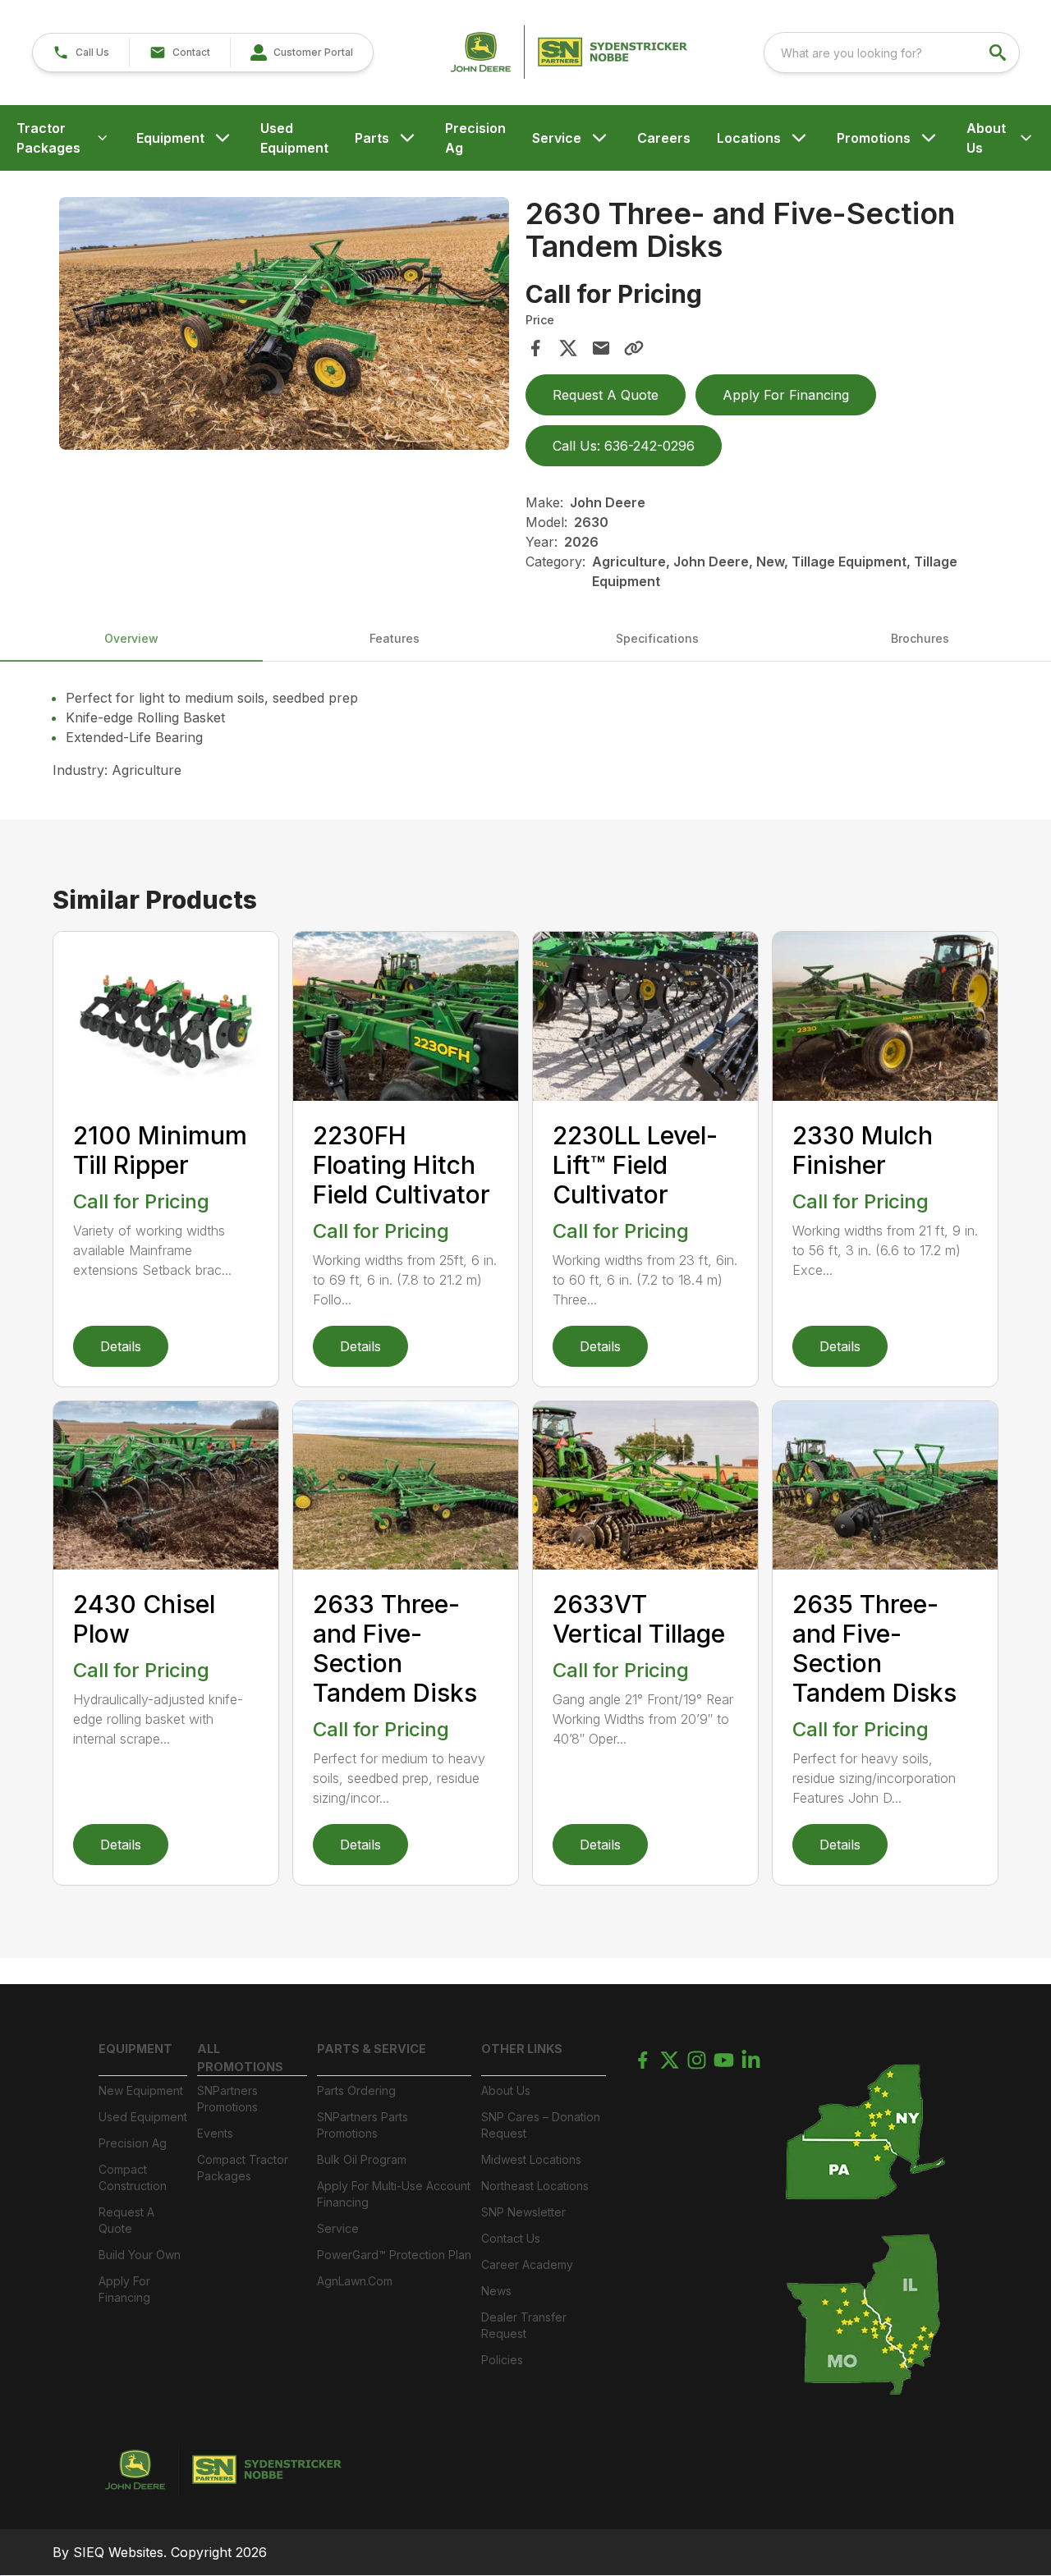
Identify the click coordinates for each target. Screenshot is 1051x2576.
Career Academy (527, 2264)
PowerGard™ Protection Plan (394, 2255)
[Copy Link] (634, 348)
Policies (502, 2360)
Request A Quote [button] (606, 395)
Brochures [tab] (920, 638)
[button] (81, 53)
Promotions (874, 138)
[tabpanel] (284, 326)
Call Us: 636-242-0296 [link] (624, 446)
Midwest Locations (531, 2159)
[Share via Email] (601, 348)
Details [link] (121, 1346)
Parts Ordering (356, 2090)
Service (557, 138)
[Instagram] (697, 2060)
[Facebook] (643, 2060)
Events (215, 2133)
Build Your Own (140, 2255)
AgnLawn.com (355, 2281)
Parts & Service (372, 2049)
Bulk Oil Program (362, 2159)
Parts (372, 138)
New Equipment (141, 2090)
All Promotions (240, 2058)
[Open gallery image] (284, 323)
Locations (749, 138)
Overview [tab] (131, 638)
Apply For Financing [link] (786, 395)
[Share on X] (568, 348)
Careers (664, 138)
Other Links (522, 2049)
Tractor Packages (48, 138)
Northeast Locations (535, 2186)
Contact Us (511, 2238)
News (496, 2291)
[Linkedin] (751, 2060)
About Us (986, 138)
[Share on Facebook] (535, 348)
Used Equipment (294, 138)
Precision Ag (475, 138)
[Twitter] (670, 2060)
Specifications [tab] (657, 638)
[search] (999, 53)
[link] (301, 53)
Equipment (170, 138)
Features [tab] (395, 638)
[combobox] (892, 53)
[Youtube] (724, 2060)
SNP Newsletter (523, 2212)
